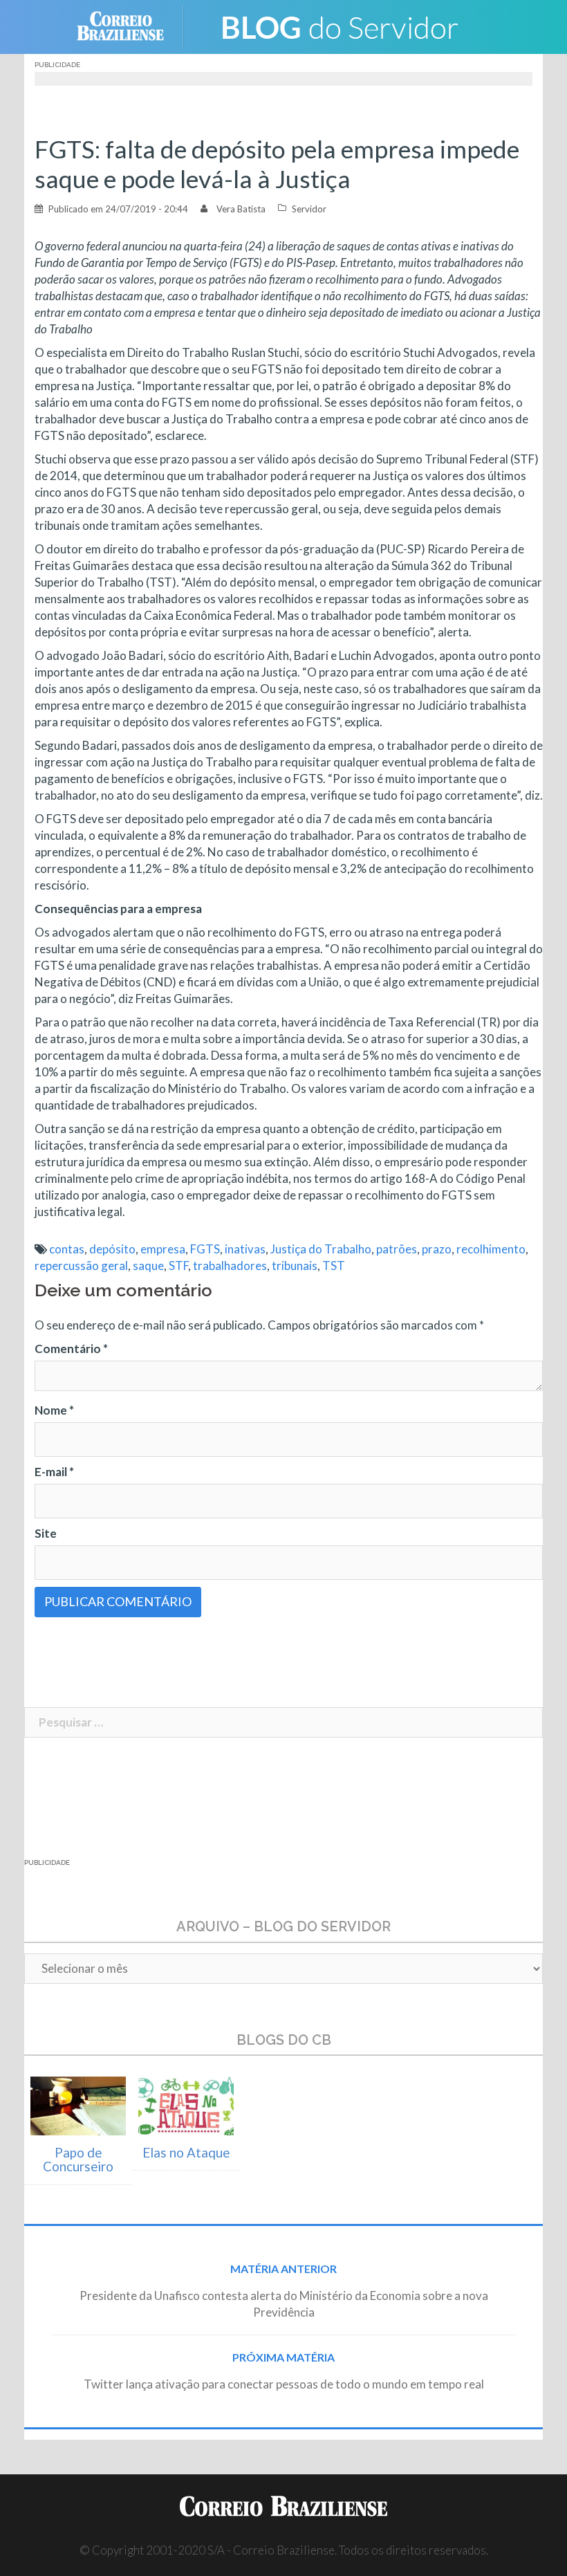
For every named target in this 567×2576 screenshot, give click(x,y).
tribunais (295, 1266)
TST (334, 1266)
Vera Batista (241, 209)
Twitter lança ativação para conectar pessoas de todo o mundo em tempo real (284, 2384)
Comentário (71, 1349)
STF (178, 1266)
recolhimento (491, 1249)
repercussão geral (81, 1266)
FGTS (205, 1249)
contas (67, 1249)
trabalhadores (230, 1266)
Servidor (309, 209)
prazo (437, 1249)
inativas (245, 1249)
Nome (54, 1410)
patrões (397, 1249)
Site (46, 1533)
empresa (163, 1249)
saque (148, 1266)
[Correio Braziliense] (131, 25)
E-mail (54, 1472)
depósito (112, 1249)
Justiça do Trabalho (321, 1249)
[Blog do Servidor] (339, 25)
